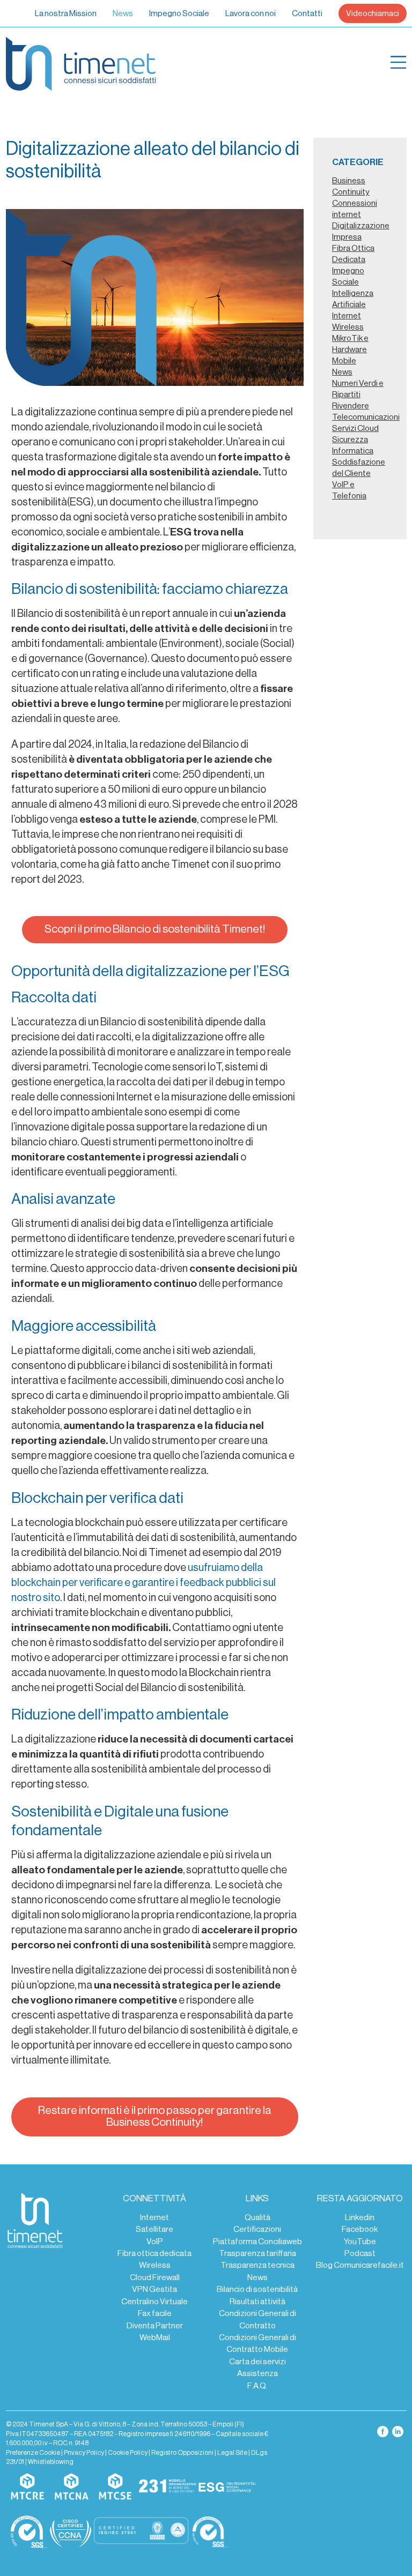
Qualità (257, 2217)
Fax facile (155, 2313)
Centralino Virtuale (154, 2302)
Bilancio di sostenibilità (257, 2289)
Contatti (307, 13)
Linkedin (360, 2217)
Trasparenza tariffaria (257, 2253)
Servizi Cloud (355, 428)
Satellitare (154, 2229)
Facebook (360, 2229)
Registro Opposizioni (182, 2453)
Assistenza (257, 2373)
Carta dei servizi (257, 2362)
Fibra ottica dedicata (154, 2253)
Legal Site (232, 2453)
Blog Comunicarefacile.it (360, 2265)
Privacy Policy (84, 2453)
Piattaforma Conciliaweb (257, 2242)
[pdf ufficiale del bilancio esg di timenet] (227, 2487)
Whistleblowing (51, 2462)
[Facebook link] (383, 2431)
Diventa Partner (155, 2326)
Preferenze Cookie (33, 2453)
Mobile (344, 361)
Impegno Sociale (179, 13)
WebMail (155, 2337)
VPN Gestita (154, 2289)
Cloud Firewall (155, 2277)
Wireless (155, 2265)
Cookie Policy (128, 2453)
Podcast (360, 2253)
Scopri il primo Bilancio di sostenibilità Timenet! (155, 929)
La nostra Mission (66, 13)
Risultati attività (257, 2302)
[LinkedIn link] (398, 2431)
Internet (154, 2217)
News (123, 13)
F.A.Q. (257, 2386)
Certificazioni (257, 2229)
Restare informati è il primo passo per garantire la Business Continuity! (155, 2116)
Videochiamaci (373, 13)
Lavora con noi (251, 13)
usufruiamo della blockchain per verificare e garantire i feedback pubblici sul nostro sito (144, 1583)
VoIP (155, 2242)
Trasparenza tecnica (257, 2265)
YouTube (360, 2242)
